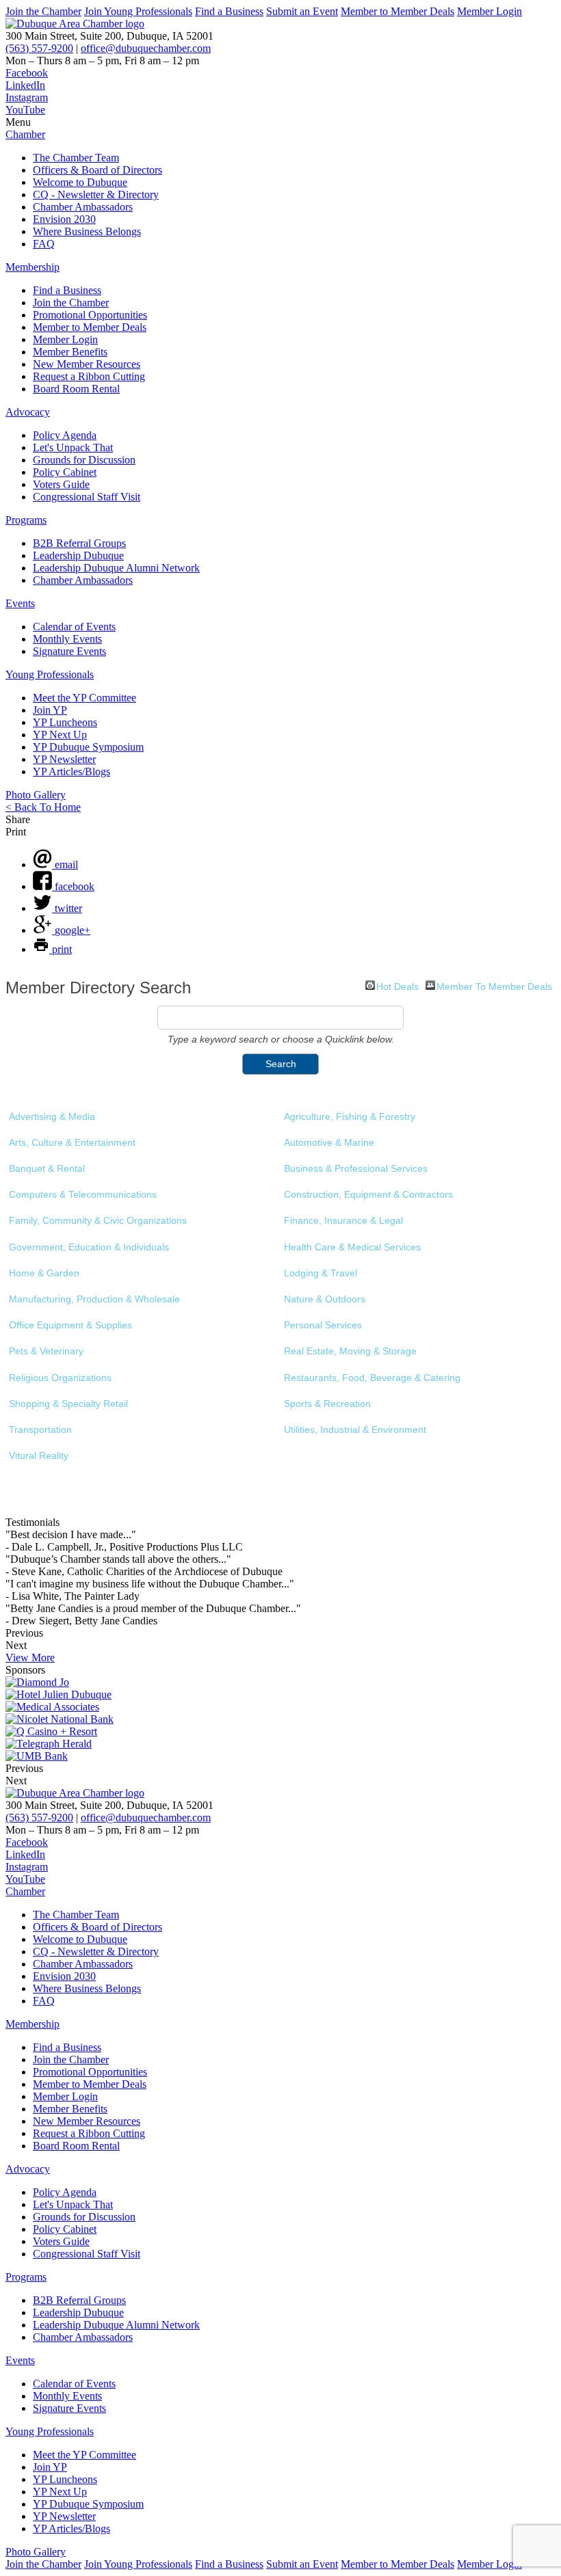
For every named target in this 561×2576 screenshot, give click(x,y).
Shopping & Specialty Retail (68, 1404)
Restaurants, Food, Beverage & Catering (372, 1378)
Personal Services (323, 1325)
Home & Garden (44, 1273)
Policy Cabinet (65, 472)
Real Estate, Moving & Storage (350, 1351)
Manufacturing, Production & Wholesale (94, 1299)
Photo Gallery (36, 795)
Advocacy (28, 412)
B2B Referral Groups (79, 543)
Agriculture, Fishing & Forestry (350, 1116)
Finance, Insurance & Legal (343, 1220)
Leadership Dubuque (78, 555)
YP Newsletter (64, 759)
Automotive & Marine (329, 1142)
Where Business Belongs (87, 231)
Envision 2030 (64, 219)
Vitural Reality (39, 1455)
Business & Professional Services (356, 1168)
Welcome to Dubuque (80, 182)
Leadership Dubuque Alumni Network (116, 568)
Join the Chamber (43, 11)
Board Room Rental (76, 389)
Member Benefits (70, 352)
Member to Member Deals (397, 11)
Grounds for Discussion (84, 460)
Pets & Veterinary (46, 1351)
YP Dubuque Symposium (88, 747)
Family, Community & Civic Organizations (98, 1220)
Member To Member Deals (494, 985)
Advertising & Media (52, 1116)
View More (30, 1658)
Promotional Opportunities (90, 315)
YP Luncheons (65, 722)
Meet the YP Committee (84, 698)
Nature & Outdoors (325, 1299)
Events (20, 603)
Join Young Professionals (138, 11)
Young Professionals (50, 674)
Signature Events (69, 651)
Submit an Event (302, 11)
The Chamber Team (76, 158)
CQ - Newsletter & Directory (96, 194)
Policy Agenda (65, 435)
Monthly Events (67, 639)
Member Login (490, 11)
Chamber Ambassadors (83, 207)
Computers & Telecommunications (83, 1194)
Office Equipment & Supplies (70, 1325)
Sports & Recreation (327, 1404)
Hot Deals (397, 985)
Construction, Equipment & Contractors (368, 1194)
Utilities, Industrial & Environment (355, 1430)
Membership (32, 267)
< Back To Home (43, 807)
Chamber (25, 134)
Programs (26, 520)
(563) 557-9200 (39, 48)
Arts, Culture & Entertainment (72, 1142)
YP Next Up (60, 735)
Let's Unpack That (73, 447)
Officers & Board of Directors (97, 170)
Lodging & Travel (321, 1273)
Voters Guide (61, 484)
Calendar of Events (74, 627)
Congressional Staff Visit (87, 497)
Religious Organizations (60, 1378)
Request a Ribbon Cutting (89, 376)
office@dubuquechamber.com (146, 48)
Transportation (40, 1430)
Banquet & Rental (47, 1168)
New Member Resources (87, 364)
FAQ (44, 244)
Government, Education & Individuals (89, 1247)
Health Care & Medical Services (352, 1247)
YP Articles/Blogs (71, 772)
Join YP (50, 710)
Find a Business (229, 11)
